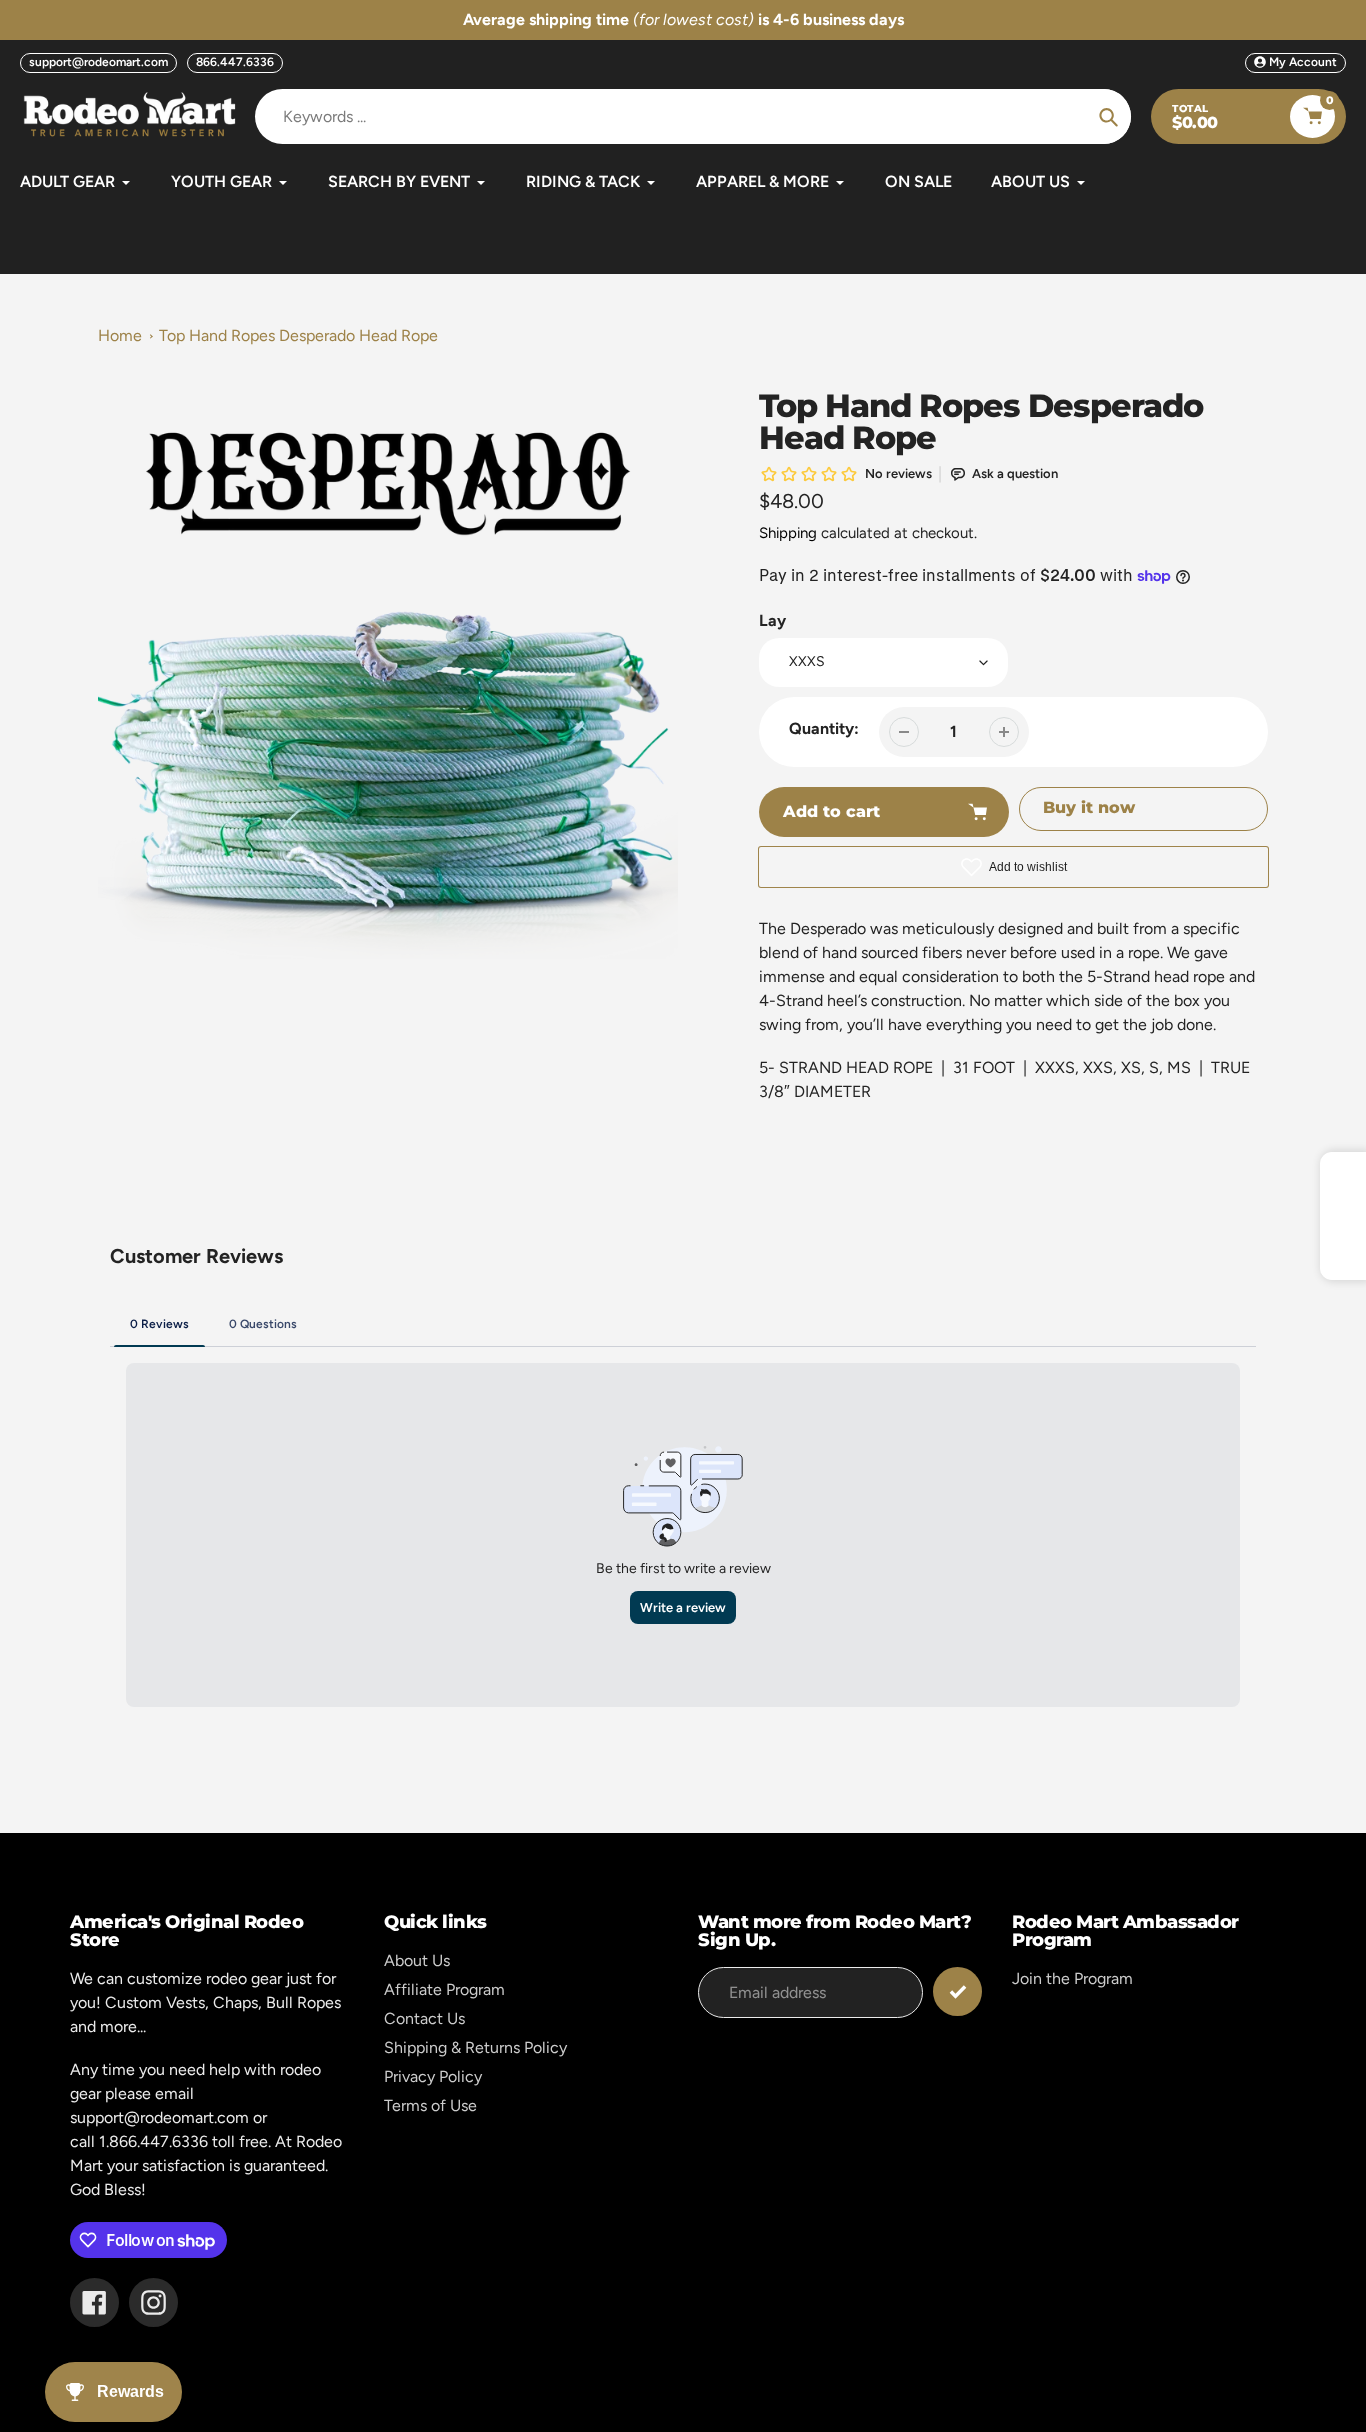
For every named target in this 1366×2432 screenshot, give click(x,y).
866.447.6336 (235, 62)
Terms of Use (430, 2105)
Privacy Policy (433, 2076)
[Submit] (957, 1991)
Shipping (788, 533)
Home (120, 335)
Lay (772, 620)
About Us (417, 1960)
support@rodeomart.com (98, 62)
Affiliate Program (444, 1989)
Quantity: (824, 728)
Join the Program (1072, 1978)
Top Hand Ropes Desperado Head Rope (298, 335)
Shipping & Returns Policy (475, 2047)
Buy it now (1089, 807)
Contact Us (424, 2018)
